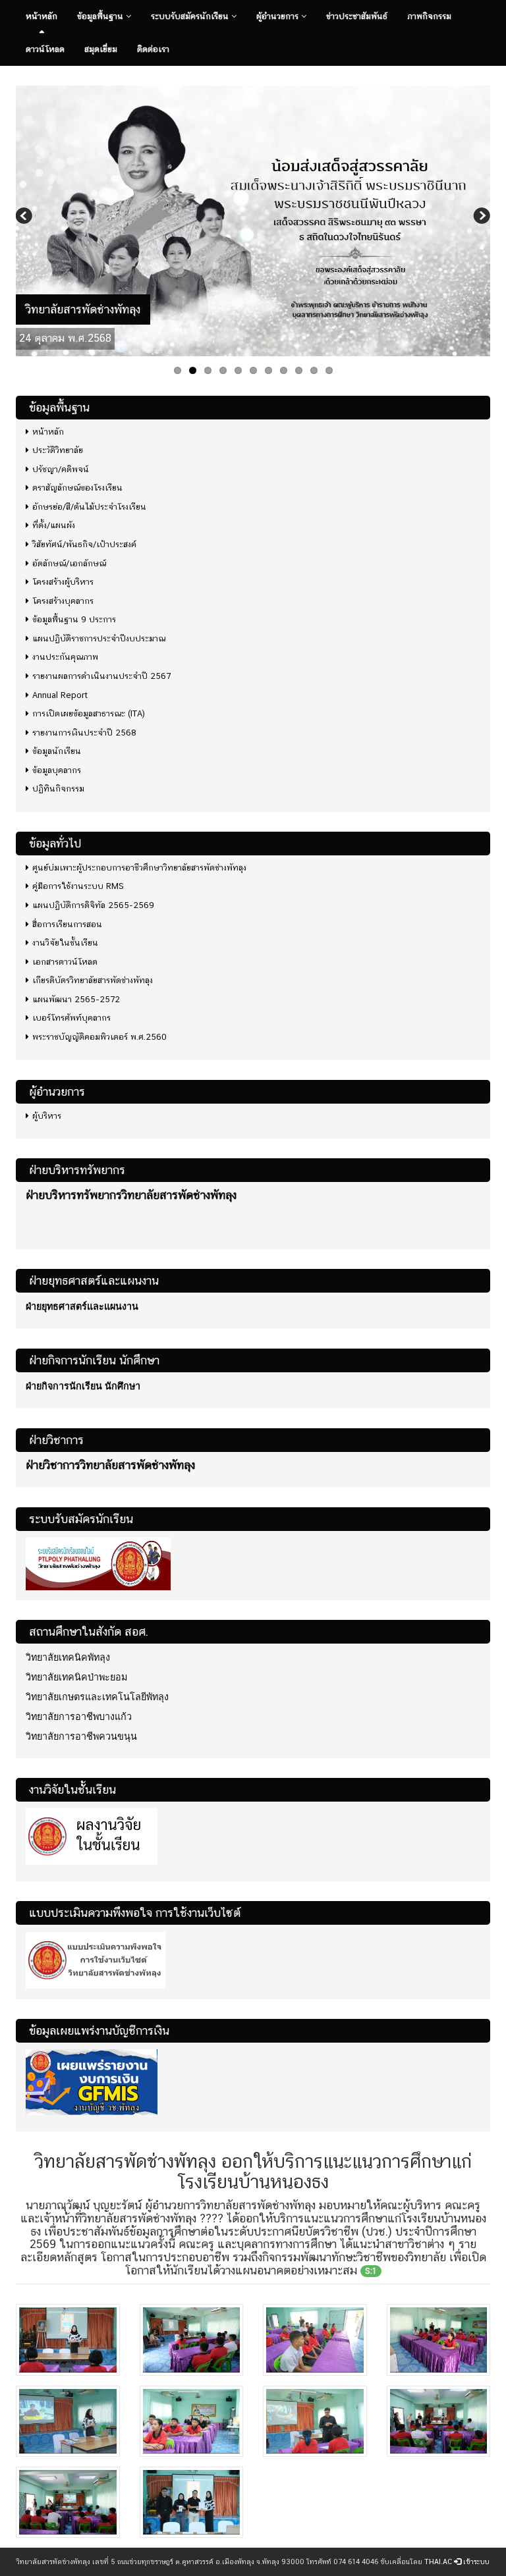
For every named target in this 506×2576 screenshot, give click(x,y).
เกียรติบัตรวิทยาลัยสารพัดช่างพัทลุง (93, 980)
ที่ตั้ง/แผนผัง (54, 525)
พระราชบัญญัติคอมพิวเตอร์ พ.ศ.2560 (99, 1037)
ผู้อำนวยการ (279, 16)
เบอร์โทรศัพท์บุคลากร (71, 1018)
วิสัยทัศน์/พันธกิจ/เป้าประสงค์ (84, 544)
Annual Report (60, 695)
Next (480, 217)
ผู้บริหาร (47, 1116)
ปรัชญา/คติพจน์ (61, 469)
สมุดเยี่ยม (101, 49)
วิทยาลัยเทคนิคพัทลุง (68, 1657)
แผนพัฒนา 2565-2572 (76, 999)
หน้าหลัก (42, 16)
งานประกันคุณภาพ (65, 657)
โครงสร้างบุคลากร (63, 601)
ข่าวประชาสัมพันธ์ (357, 16)
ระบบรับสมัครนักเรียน (191, 16)
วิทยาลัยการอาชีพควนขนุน (81, 1736)
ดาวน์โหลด (45, 49)
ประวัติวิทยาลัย (58, 450)
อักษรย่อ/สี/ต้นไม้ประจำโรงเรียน (89, 507)
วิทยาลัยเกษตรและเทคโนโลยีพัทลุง (97, 1697)
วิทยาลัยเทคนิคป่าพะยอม (76, 1677)
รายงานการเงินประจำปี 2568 (84, 733)
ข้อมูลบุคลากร (57, 770)
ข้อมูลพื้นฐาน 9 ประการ (74, 619)
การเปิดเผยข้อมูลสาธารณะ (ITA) (89, 713)
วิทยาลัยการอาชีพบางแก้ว (79, 1717)
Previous (26, 217)
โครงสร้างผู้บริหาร (63, 582)
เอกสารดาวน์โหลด (65, 962)
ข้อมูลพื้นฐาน (101, 16)
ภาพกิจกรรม (429, 16)
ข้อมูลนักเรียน (57, 751)
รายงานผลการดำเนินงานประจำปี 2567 (101, 676)
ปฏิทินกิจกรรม (58, 789)
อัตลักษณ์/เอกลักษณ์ (69, 563)
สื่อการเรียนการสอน (67, 924)
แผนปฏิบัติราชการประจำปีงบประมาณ (99, 638)
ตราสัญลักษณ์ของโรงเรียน (77, 488)
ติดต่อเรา (153, 49)
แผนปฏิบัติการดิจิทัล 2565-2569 (93, 905)
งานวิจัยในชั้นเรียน (65, 943)
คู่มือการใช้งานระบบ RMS (78, 886)
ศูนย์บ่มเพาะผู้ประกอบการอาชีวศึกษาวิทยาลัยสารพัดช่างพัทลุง (139, 868)
